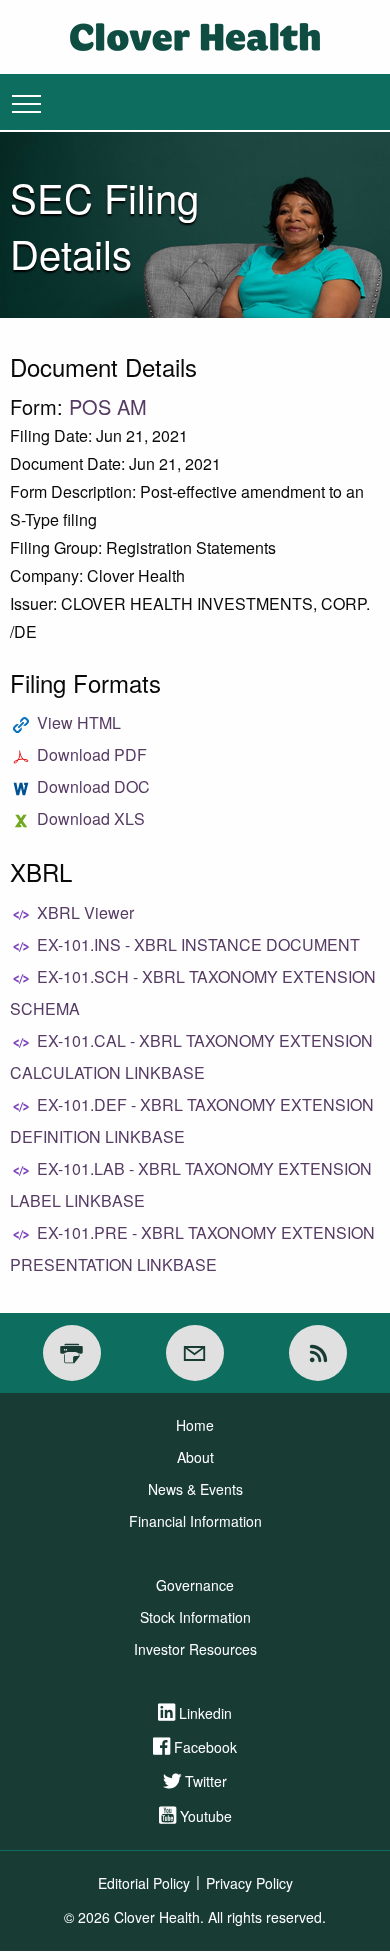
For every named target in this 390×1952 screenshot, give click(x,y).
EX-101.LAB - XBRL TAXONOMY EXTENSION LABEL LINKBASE (191, 1184)
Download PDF (92, 754)
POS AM (108, 406)
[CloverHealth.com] (195, 34)
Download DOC (93, 786)
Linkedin (205, 1713)
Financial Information (195, 1521)
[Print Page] (72, 1353)
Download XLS (91, 818)
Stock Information (195, 1617)
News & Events (195, 1489)
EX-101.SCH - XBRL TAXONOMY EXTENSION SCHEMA (193, 992)
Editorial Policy (144, 1883)
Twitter (206, 1781)
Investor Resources (195, 1649)
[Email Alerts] (195, 1353)
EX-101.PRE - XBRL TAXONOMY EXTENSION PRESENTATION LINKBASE (192, 1248)
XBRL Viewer (85, 912)
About (195, 1457)
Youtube (206, 1816)
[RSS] (318, 1353)
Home (195, 1425)
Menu (26, 103)
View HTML (79, 722)
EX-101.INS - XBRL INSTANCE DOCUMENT (198, 944)
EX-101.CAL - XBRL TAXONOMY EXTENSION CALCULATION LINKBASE (191, 1056)
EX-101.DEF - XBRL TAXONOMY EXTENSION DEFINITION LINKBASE (192, 1120)
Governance (195, 1585)
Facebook (205, 1747)
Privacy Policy (249, 1883)
